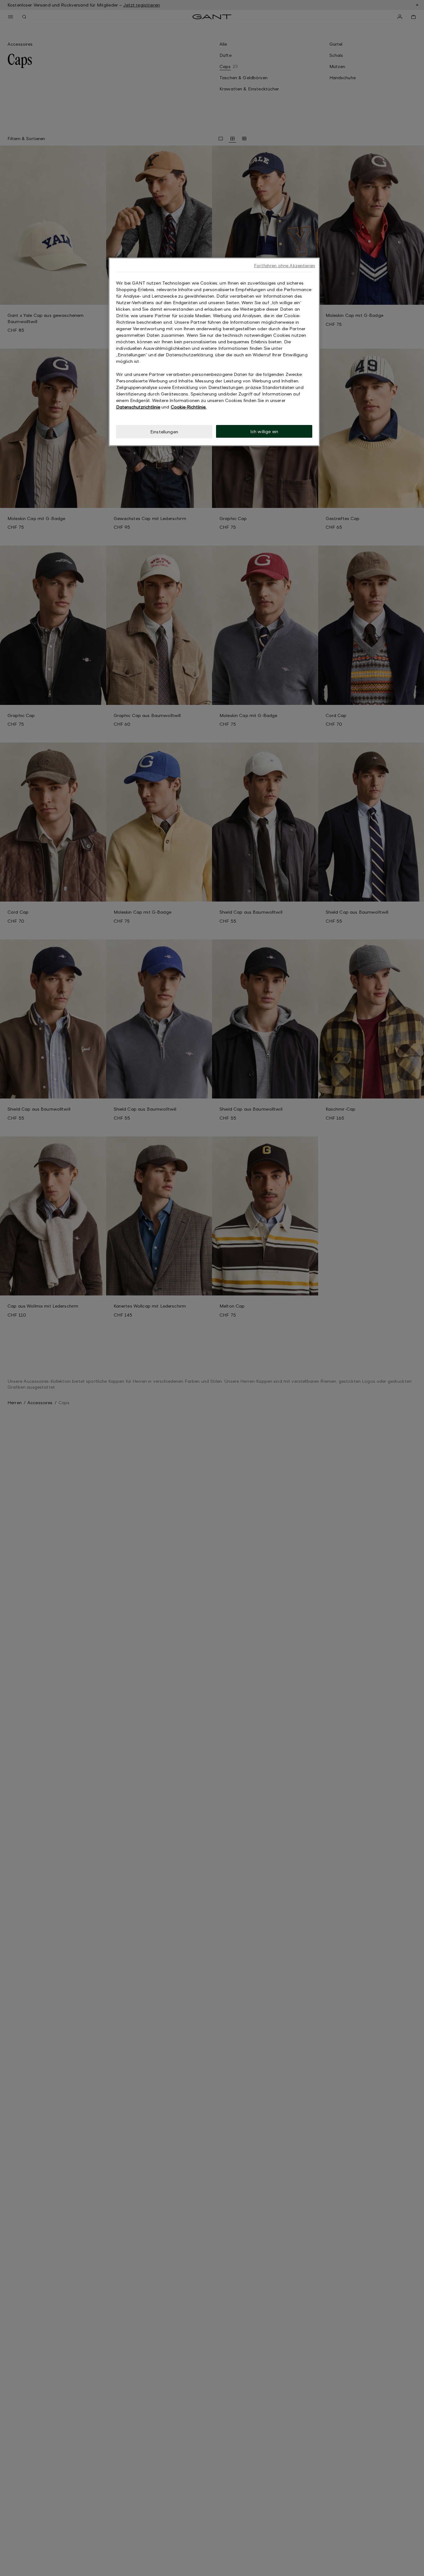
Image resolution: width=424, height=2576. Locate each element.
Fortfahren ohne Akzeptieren (284, 265)
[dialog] (214, 352)
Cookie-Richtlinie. (189, 407)
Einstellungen (164, 432)
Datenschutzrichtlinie (138, 407)
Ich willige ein (264, 431)
